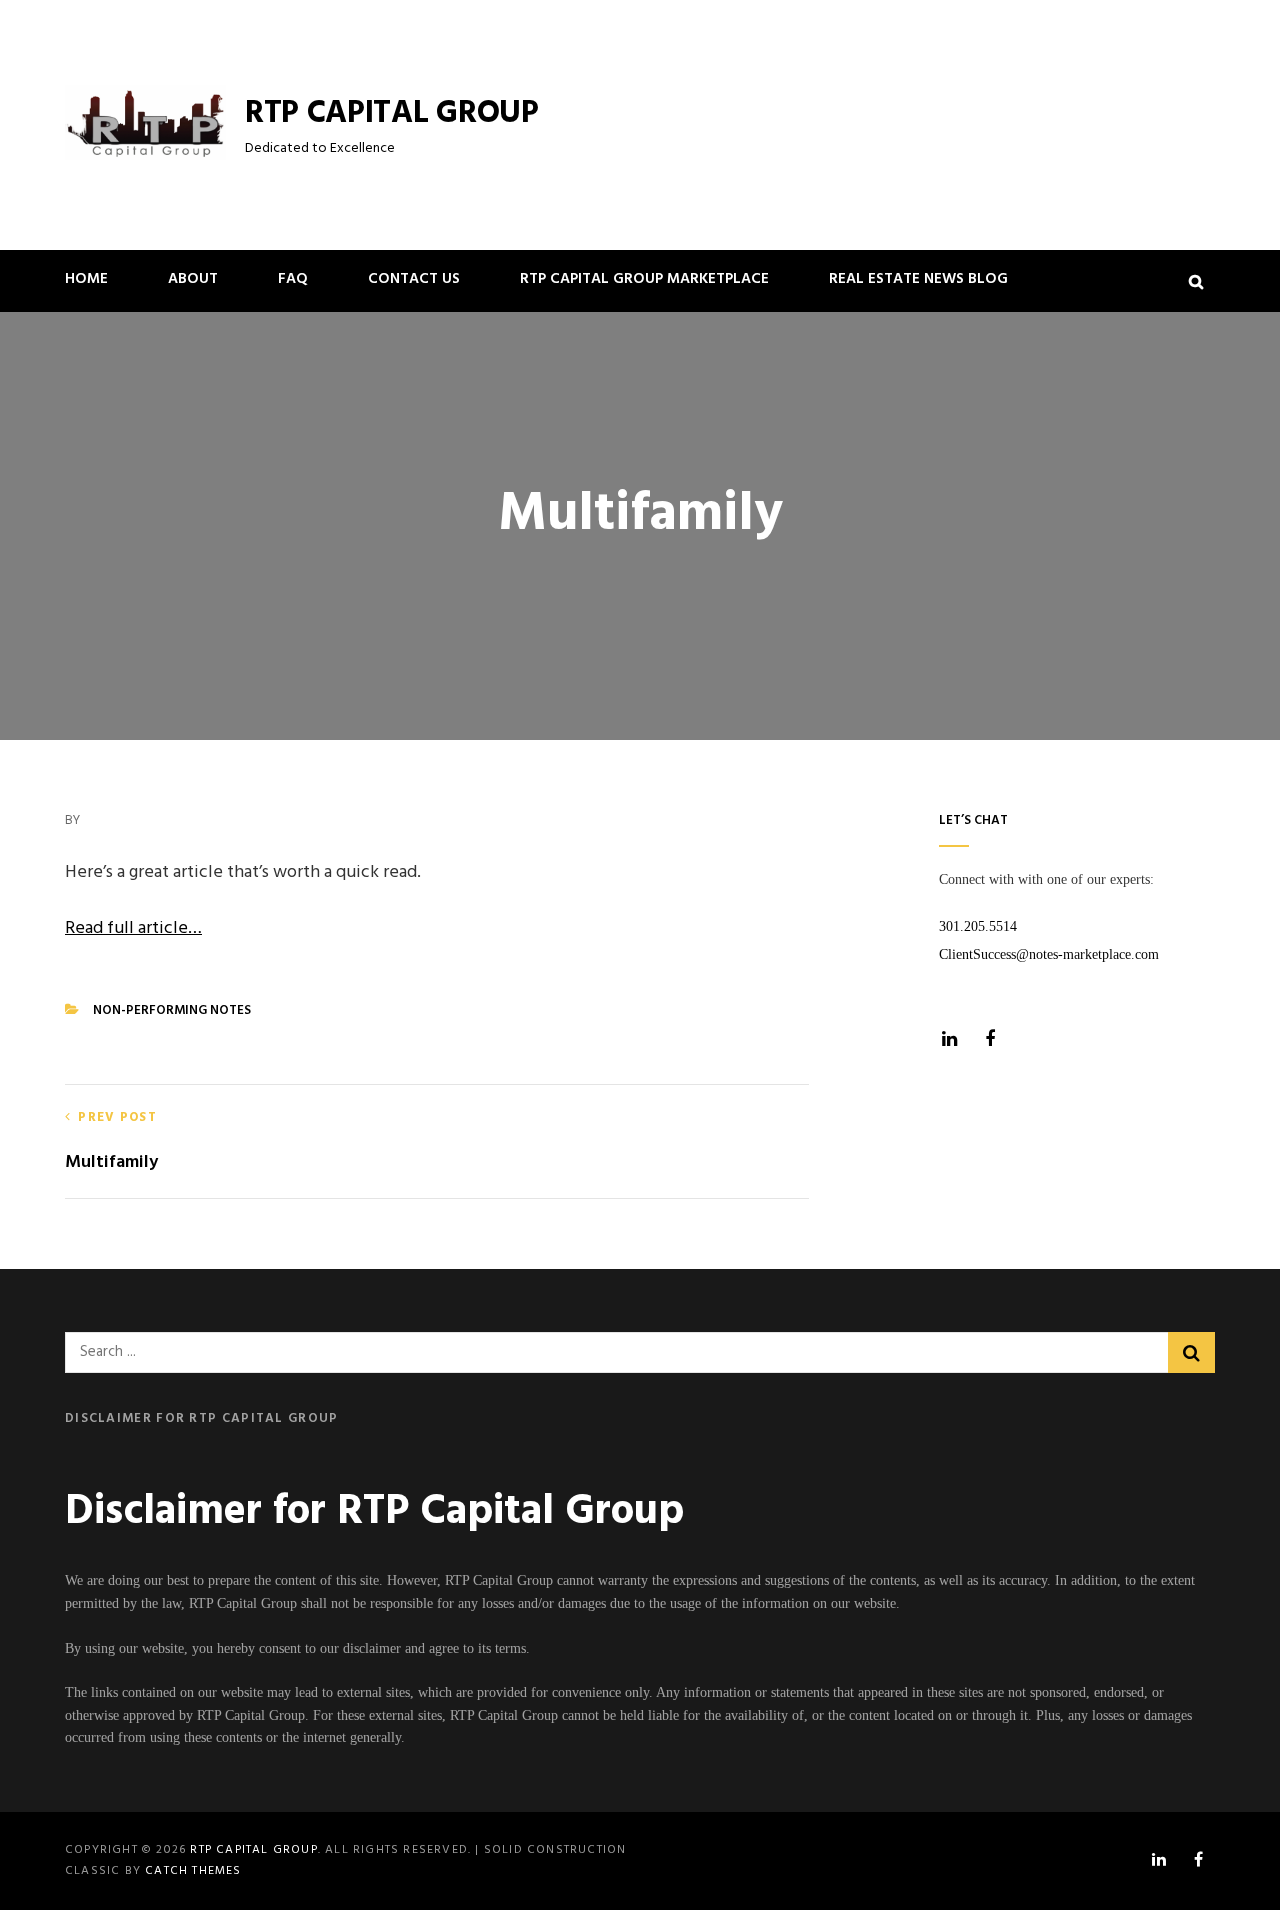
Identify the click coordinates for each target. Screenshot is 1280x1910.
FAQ (293, 279)
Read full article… (133, 928)
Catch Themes (193, 1871)
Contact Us (414, 279)
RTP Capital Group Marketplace (644, 279)
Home (86, 279)
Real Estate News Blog (918, 279)
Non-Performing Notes (172, 1010)
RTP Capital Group (392, 113)
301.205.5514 (978, 926)
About (193, 279)
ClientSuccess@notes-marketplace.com (1049, 954)
